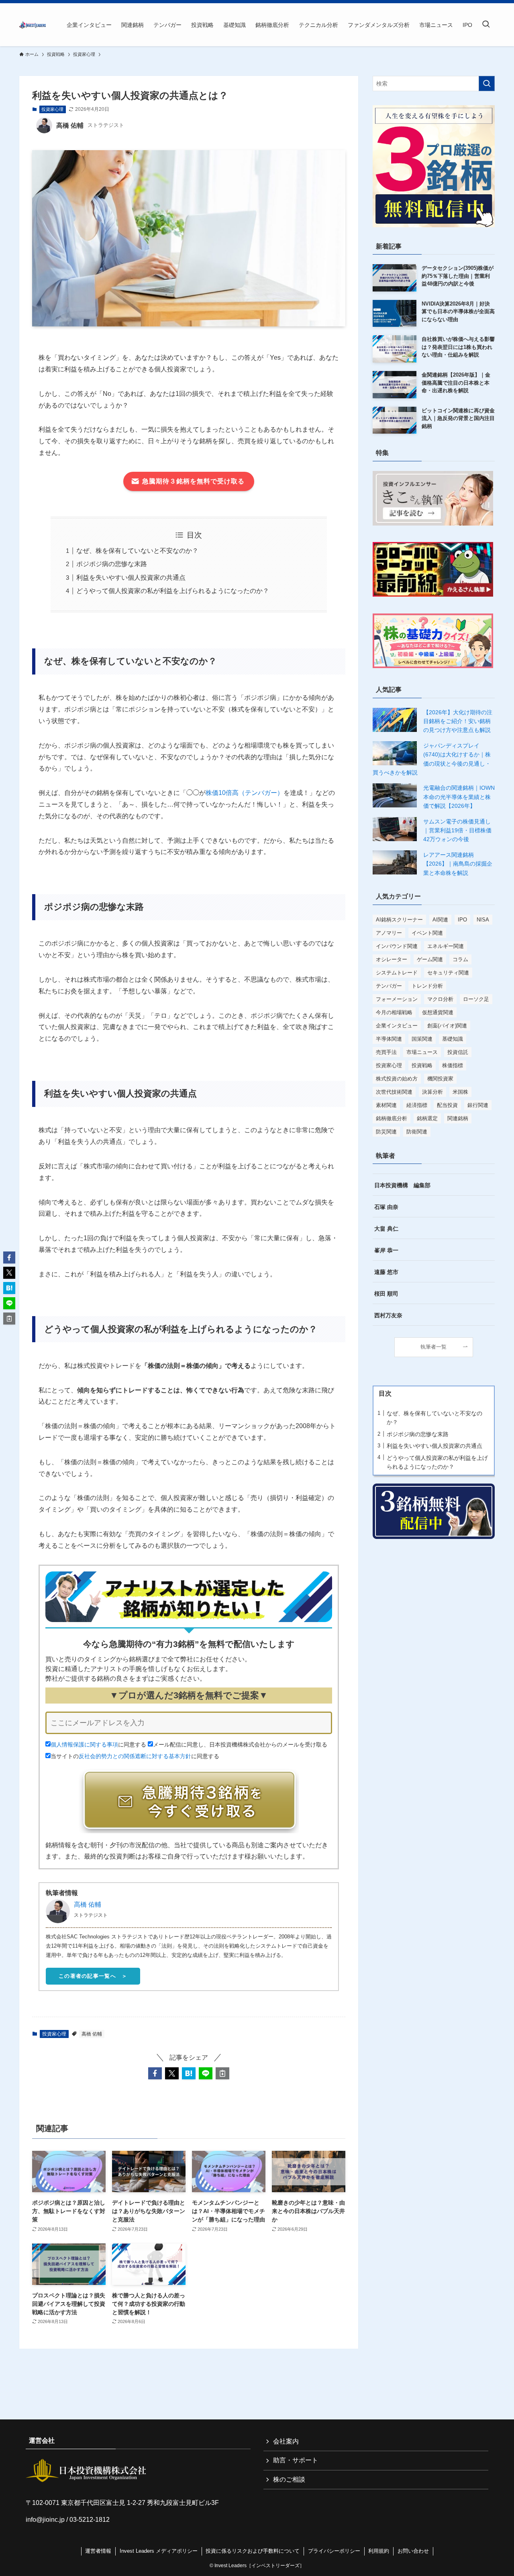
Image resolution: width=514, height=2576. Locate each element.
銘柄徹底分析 (392, 1118)
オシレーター (392, 959)
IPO (462, 920)
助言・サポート (296, 2460)
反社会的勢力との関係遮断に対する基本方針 (135, 1756)
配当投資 (447, 1105)
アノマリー (389, 933)
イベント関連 (427, 933)
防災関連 (386, 1132)
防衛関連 (417, 1132)
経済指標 (417, 1105)
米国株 (460, 1092)
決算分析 (432, 1092)
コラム (460, 959)
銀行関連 (478, 1105)
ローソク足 (476, 999)
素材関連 (386, 1105)
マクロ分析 (440, 999)
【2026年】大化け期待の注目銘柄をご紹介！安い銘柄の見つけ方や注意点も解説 (458, 721)
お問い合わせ (413, 2551)
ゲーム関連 (430, 959)
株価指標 (453, 1065)
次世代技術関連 (394, 1092)
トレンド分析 (427, 986)
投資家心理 (52, 109)
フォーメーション (397, 999)
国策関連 (422, 1039)
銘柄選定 (427, 1118)
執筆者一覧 (433, 1347)
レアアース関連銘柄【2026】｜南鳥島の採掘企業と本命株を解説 (458, 864)
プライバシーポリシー (334, 2551)
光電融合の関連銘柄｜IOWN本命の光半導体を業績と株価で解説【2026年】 (459, 797)
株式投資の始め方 (397, 1079)
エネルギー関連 (446, 946)
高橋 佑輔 (88, 1904)
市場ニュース (422, 1052)
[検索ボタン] (486, 25)
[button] (155, 2073)
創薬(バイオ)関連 (447, 1026)
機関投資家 (440, 1079)
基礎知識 (453, 1039)
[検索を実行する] (487, 84)
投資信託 (458, 1052)
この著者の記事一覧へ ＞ (93, 1976)
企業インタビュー (397, 1026)
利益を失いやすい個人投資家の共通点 (131, 578)
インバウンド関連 (397, 946)
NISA (483, 920)
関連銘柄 (458, 1118)
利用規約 (379, 2551)
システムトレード (397, 973)
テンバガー (389, 986)
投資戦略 (422, 1065)
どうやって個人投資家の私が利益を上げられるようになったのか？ (173, 591)
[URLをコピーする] (222, 2073)
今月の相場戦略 (394, 1012)
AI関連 (440, 920)
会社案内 (286, 2441)
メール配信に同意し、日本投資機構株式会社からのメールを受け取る (240, 1745)
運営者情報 (98, 2551)
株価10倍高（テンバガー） (245, 793)
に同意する (98, 1745)
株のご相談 (289, 2479)
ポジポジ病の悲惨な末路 (112, 564)
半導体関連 (389, 1039)
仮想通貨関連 (438, 1012)
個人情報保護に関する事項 (84, 1745)
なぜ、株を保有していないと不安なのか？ (137, 551)
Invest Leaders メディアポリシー (159, 2551)
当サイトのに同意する (135, 1756)
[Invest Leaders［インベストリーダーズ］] (33, 25)
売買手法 (386, 1052)
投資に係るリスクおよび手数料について (253, 2551)
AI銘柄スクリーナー (399, 920)
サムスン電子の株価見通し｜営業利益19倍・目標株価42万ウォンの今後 (457, 830)
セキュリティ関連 (448, 973)
